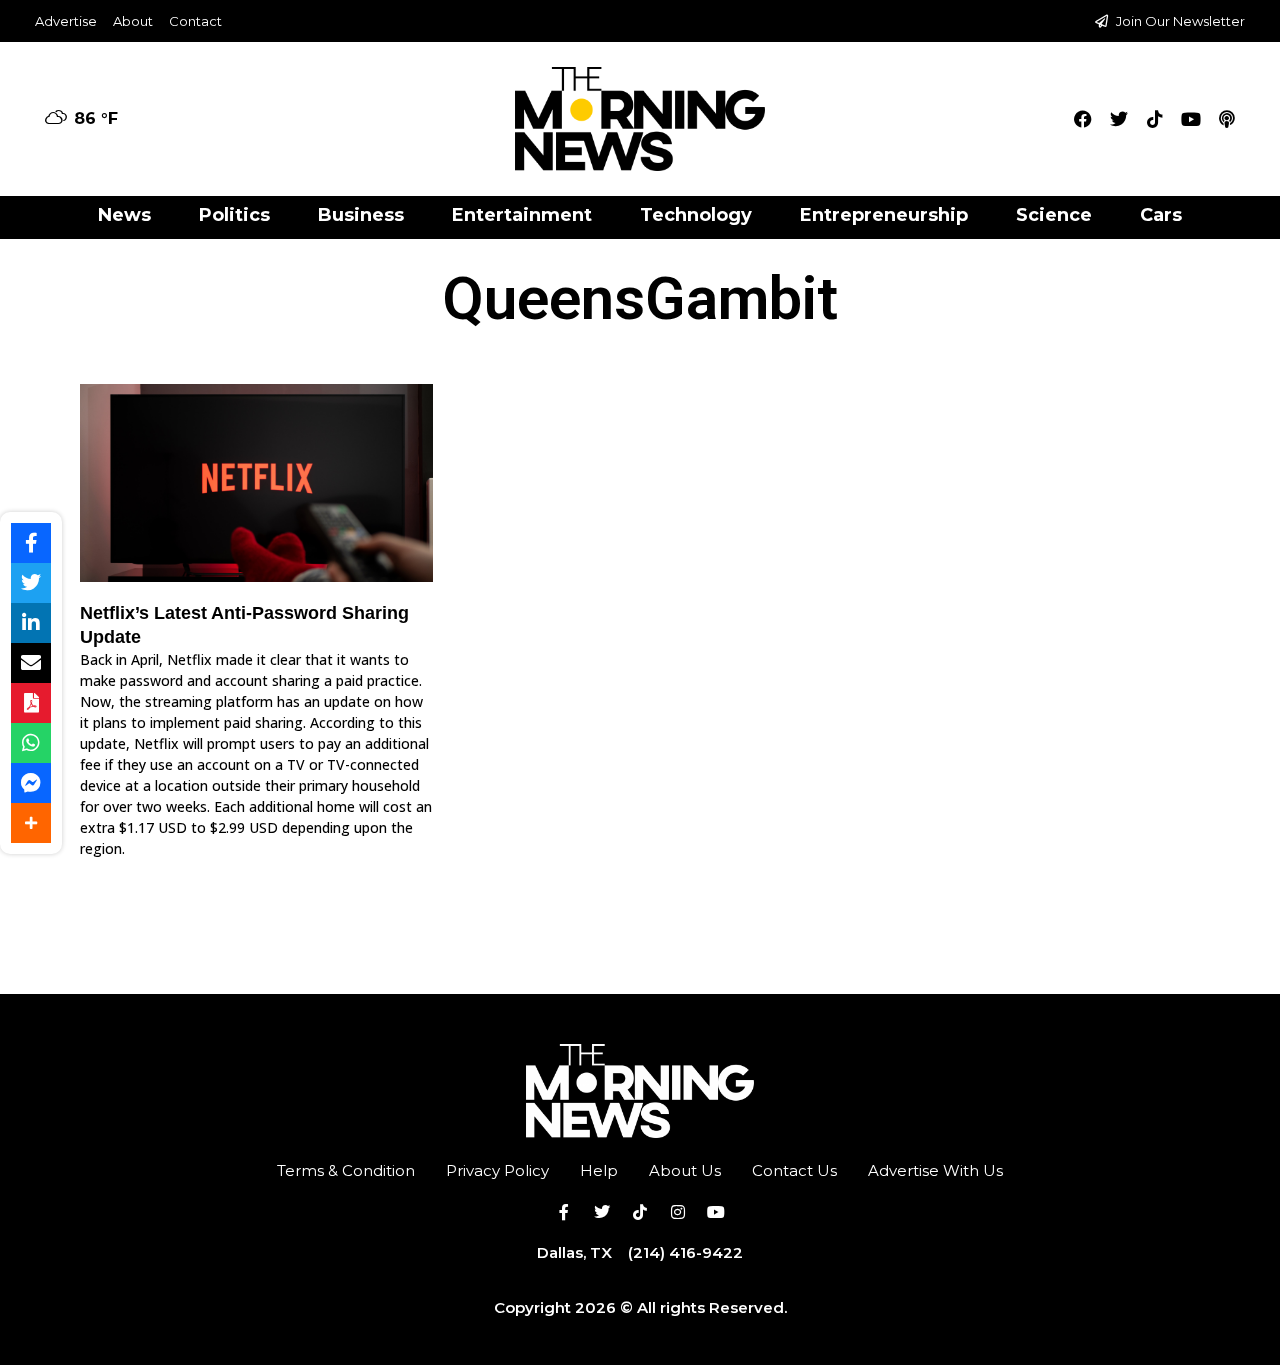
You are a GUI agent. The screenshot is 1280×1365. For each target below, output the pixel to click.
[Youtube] (1191, 119)
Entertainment (522, 215)
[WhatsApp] (31, 743)
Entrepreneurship (884, 215)
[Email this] (31, 663)
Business (361, 215)
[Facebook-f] (564, 1212)
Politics (234, 215)
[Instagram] (678, 1212)
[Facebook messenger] (31, 783)
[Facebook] (1083, 119)
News (124, 215)
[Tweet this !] (31, 583)
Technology (696, 215)
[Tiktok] (1155, 119)
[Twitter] (1119, 119)
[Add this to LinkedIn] (31, 623)
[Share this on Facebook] (31, 543)
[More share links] (31, 823)
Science (1054, 215)
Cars (1161, 215)
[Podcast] (1227, 119)
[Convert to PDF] (31, 703)
